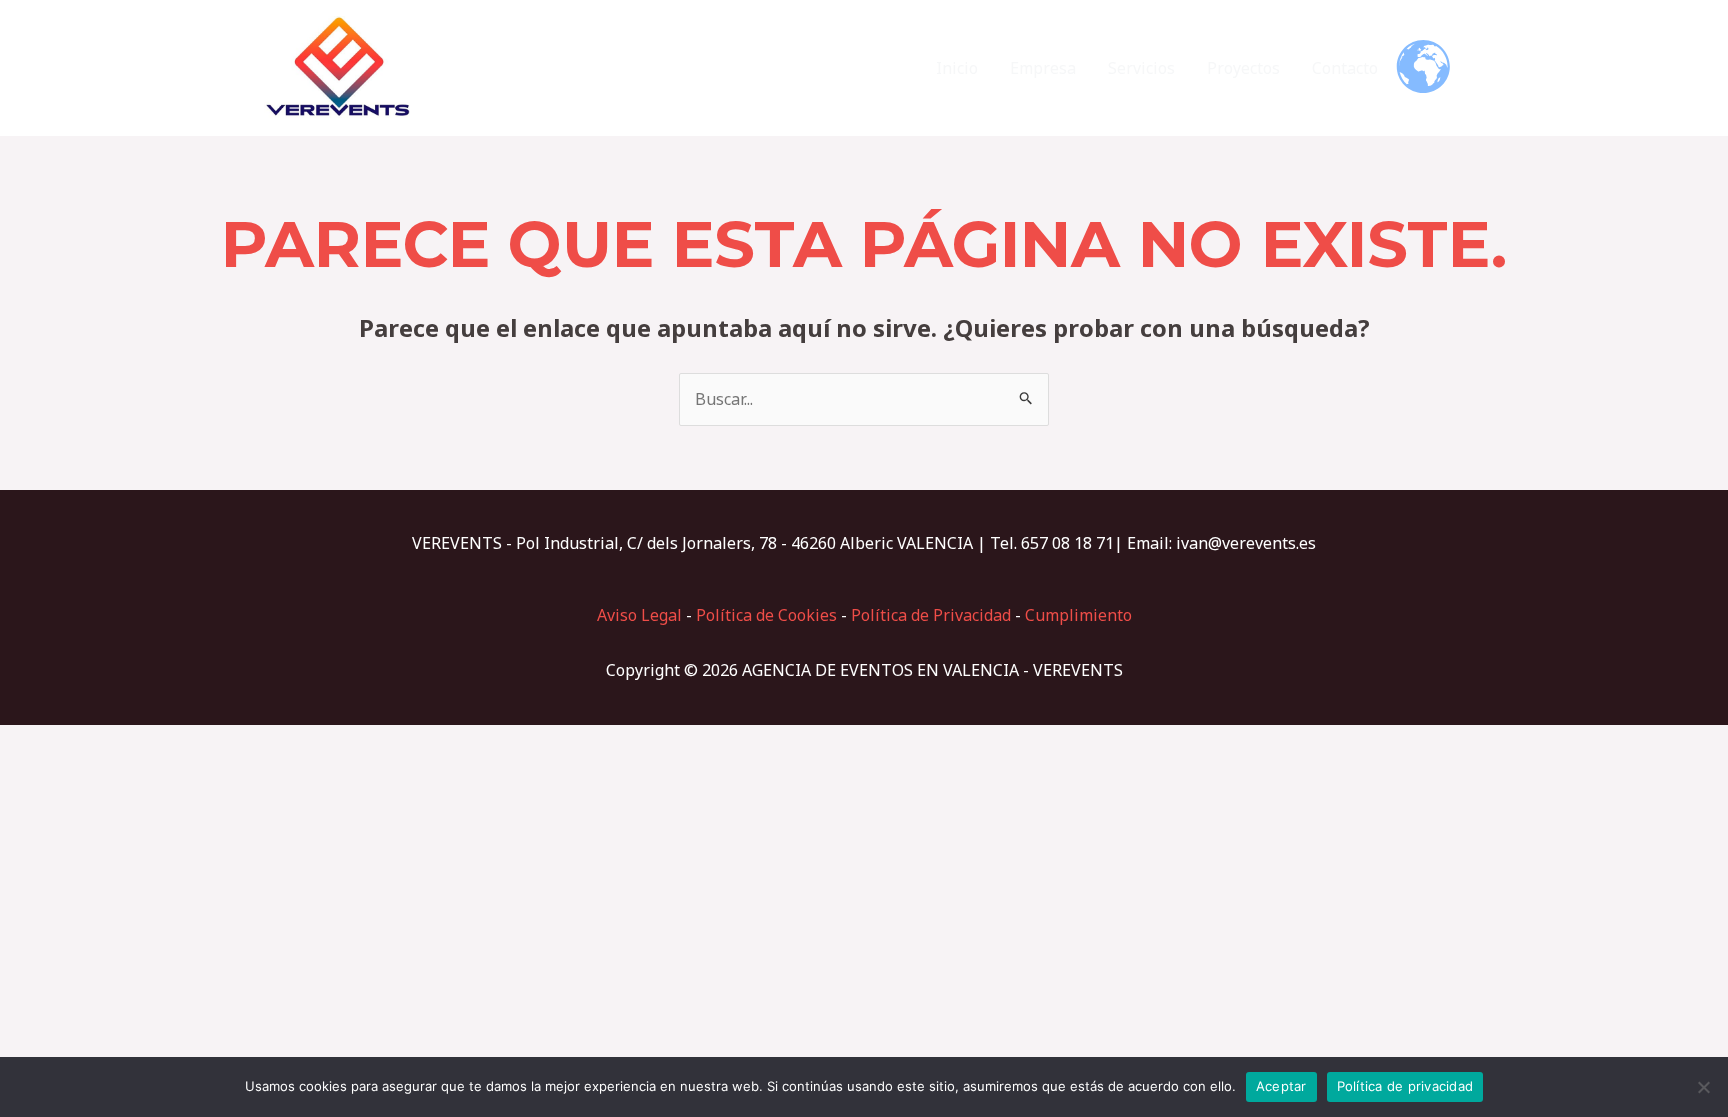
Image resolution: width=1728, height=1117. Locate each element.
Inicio (957, 68)
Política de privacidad (1405, 1086)
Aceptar (1281, 1086)
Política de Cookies (766, 615)
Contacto (1345, 68)
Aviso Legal (639, 615)
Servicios (1141, 68)
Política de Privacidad (931, 615)
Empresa (1043, 68)
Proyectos (1243, 68)
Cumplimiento (1078, 615)
